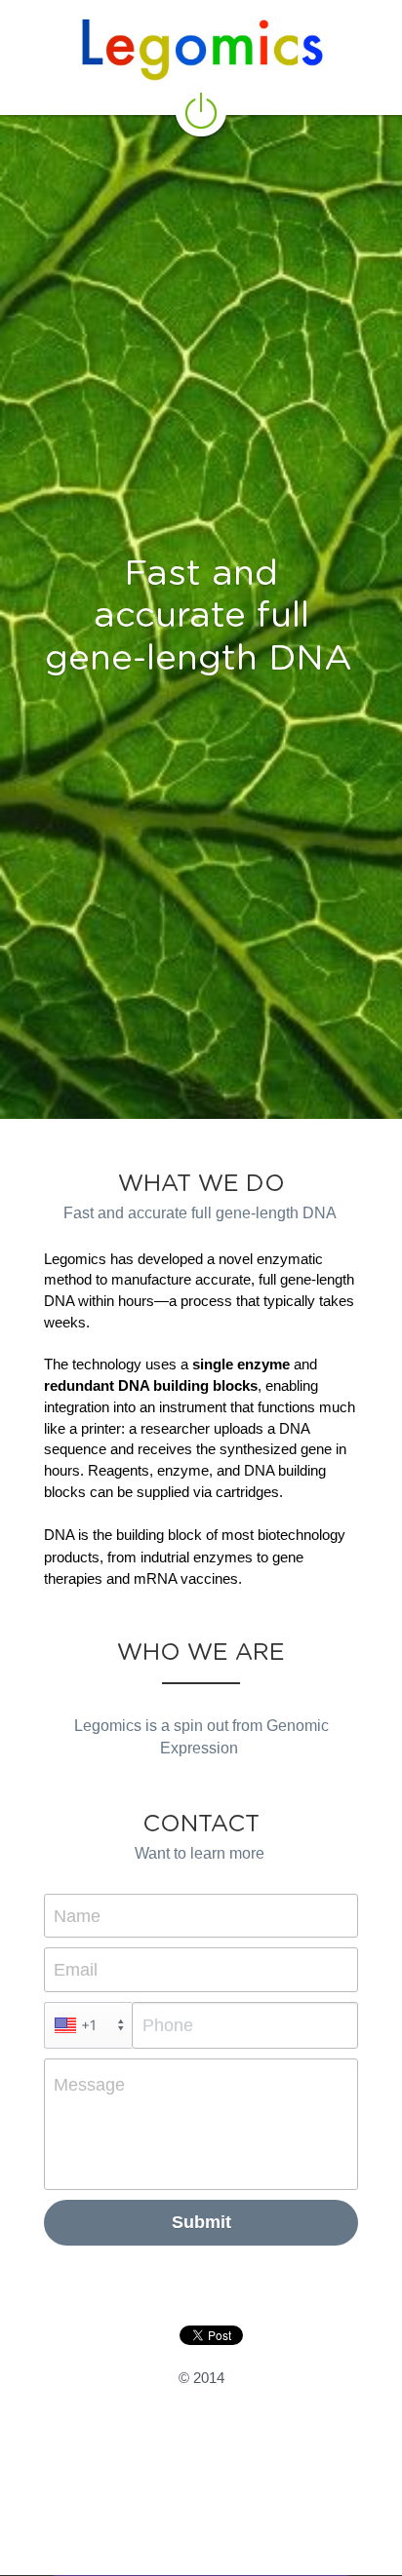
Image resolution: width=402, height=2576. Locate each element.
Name (77, 1915)
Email (76, 1970)
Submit (201, 2222)
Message (89, 2085)
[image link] (201, 109)
